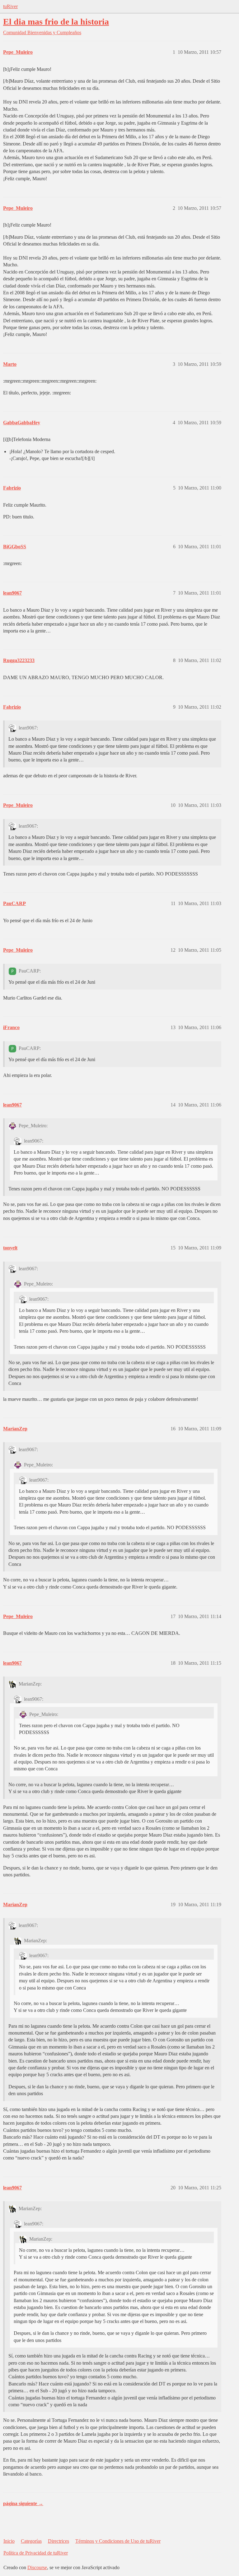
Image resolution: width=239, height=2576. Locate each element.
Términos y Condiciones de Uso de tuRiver (118, 2541)
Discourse (37, 2567)
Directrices (59, 2541)
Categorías (31, 2541)
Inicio (9, 2541)
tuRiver (10, 6)
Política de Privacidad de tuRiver (36, 2553)
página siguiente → (23, 2503)
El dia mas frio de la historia (56, 22)
